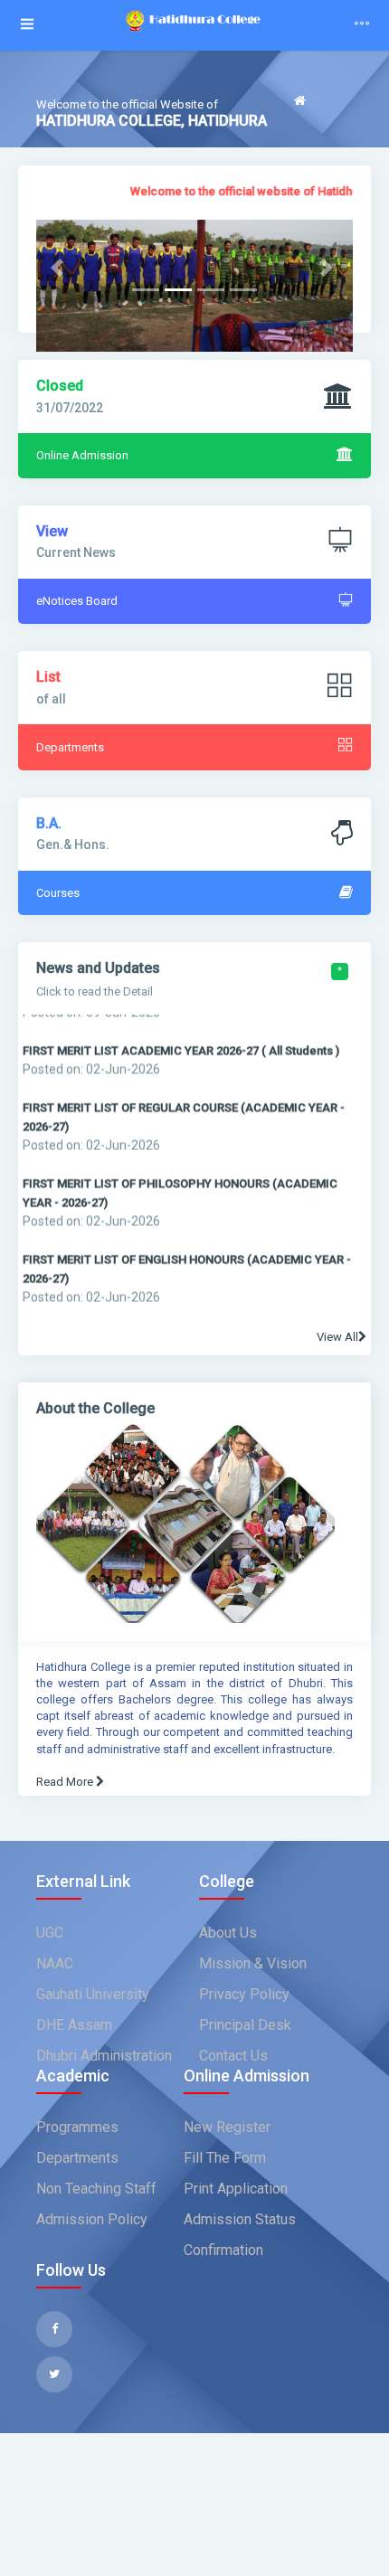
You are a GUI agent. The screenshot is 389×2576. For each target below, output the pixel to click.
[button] (60, 267)
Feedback (323, 126)
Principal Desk (245, 2025)
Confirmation (223, 2250)
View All (337, 1337)
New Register (227, 2127)
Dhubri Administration (104, 2056)
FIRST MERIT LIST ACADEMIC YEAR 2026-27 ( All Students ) (181, 1038)
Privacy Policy (244, 1994)
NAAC (55, 1963)
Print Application (236, 2189)
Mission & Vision (253, 1963)
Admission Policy (92, 2219)
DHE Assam (74, 2025)
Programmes (77, 2127)
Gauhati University (93, 1994)
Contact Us (233, 2056)
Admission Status (240, 2219)
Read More (66, 1782)
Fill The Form (225, 2158)
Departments (77, 2158)
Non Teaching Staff (96, 2189)
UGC (50, 1933)
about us (228, 1933)
